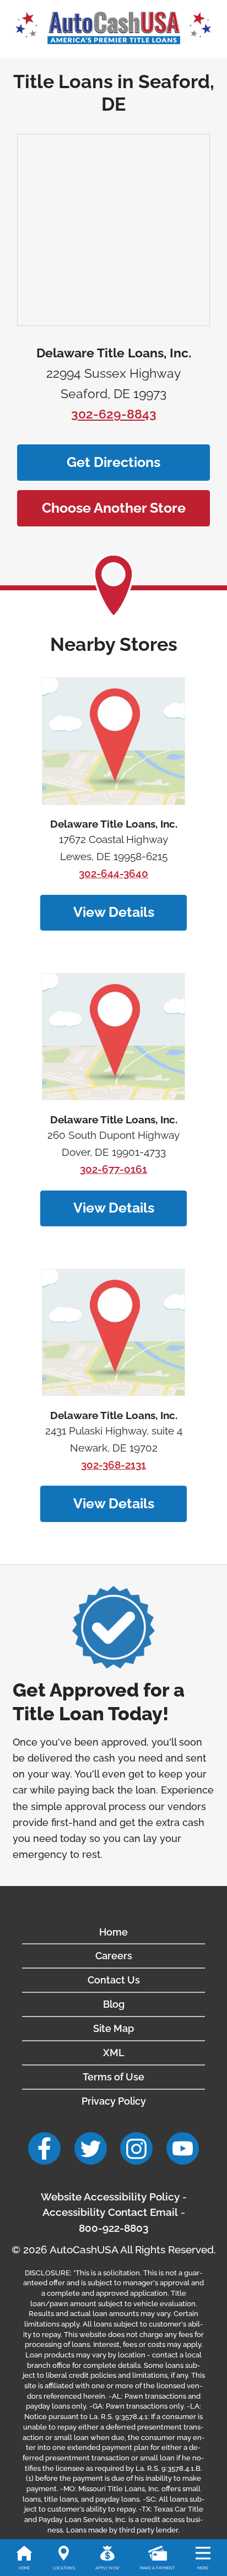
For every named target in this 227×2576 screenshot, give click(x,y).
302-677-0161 (113, 1169)
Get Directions (113, 462)
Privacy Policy (114, 2101)
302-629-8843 (114, 414)
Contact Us (114, 1980)
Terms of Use (113, 2077)
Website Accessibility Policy (110, 2197)
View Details (114, 912)
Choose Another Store (114, 508)
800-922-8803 (113, 2228)
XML (114, 2053)
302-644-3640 (113, 874)
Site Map (113, 2028)
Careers (114, 1956)
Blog (114, 2004)
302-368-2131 (113, 1465)
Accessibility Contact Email (110, 2212)
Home (113, 1932)
